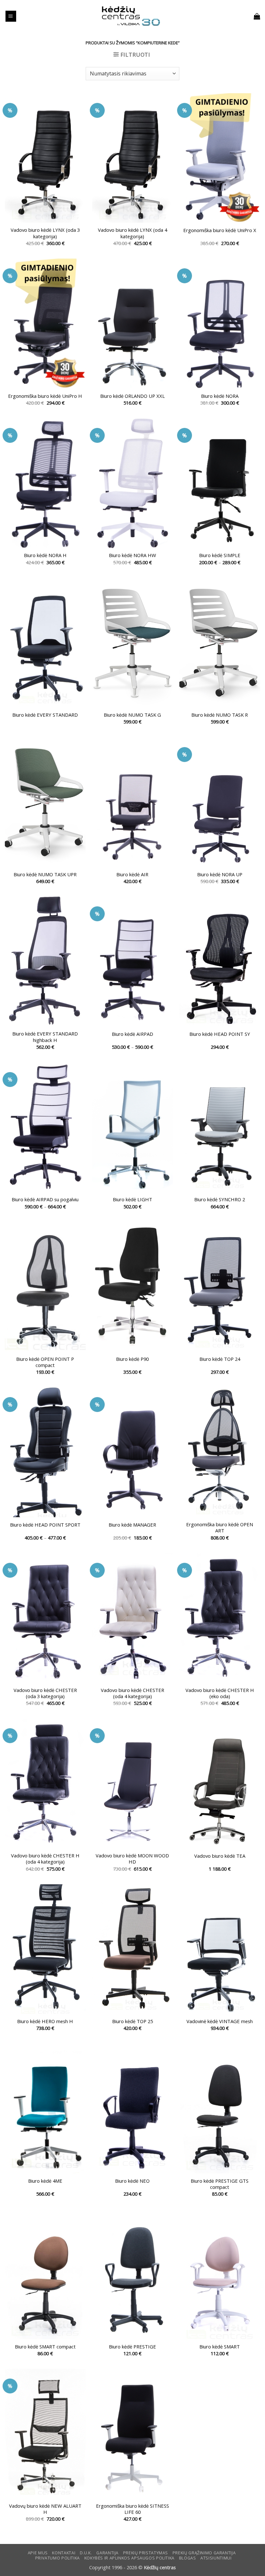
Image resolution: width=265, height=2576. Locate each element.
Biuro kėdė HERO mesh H (45, 2021)
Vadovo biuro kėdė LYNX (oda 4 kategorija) (132, 233)
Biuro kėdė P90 (132, 1359)
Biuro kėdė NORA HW (132, 555)
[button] (11, 16)
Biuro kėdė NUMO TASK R (220, 715)
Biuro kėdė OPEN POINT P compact (45, 1362)
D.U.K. (86, 2553)
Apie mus (38, 2553)
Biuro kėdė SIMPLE (220, 555)
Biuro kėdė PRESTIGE (132, 2347)
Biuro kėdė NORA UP (220, 874)
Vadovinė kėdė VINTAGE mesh (220, 2021)
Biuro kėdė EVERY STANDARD (45, 715)
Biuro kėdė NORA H (45, 555)
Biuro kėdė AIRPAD (132, 1034)
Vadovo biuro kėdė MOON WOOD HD (132, 1859)
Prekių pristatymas (146, 2553)
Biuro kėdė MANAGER (132, 1525)
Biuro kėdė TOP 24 (220, 1359)
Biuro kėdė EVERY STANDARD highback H (45, 1037)
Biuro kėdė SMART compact (45, 2347)
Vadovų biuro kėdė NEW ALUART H (45, 2509)
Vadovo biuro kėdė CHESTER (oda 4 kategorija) (132, 1693)
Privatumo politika (58, 2558)
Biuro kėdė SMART (220, 2347)
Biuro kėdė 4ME (45, 2181)
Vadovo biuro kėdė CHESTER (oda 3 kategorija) (45, 1693)
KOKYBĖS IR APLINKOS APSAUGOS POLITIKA (129, 2558)
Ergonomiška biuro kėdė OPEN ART (220, 1528)
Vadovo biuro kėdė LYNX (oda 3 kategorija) (45, 233)
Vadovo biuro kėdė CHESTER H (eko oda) (220, 1693)
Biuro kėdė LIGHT (132, 1199)
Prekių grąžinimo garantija (204, 2553)
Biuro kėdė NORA (220, 396)
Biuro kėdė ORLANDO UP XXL (132, 396)
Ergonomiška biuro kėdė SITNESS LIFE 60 (132, 2509)
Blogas (188, 2558)
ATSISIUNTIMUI (216, 2558)
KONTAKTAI (64, 2553)
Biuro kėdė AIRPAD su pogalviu (45, 1199)
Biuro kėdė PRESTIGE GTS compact (220, 2184)
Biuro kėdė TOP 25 (132, 2021)
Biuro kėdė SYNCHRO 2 (220, 1199)
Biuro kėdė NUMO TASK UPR (45, 874)
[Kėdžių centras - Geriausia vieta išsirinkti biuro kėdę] (131, 16)
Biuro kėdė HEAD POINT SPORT (45, 1525)
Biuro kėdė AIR (132, 874)
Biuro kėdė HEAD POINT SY (220, 1034)
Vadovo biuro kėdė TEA (220, 1856)
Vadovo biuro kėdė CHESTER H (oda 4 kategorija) (45, 1859)
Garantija (107, 2553)
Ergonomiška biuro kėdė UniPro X (220, 230)
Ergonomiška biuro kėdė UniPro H (45, 396)
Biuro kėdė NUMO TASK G (132, 715)
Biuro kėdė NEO (132, 2181)
